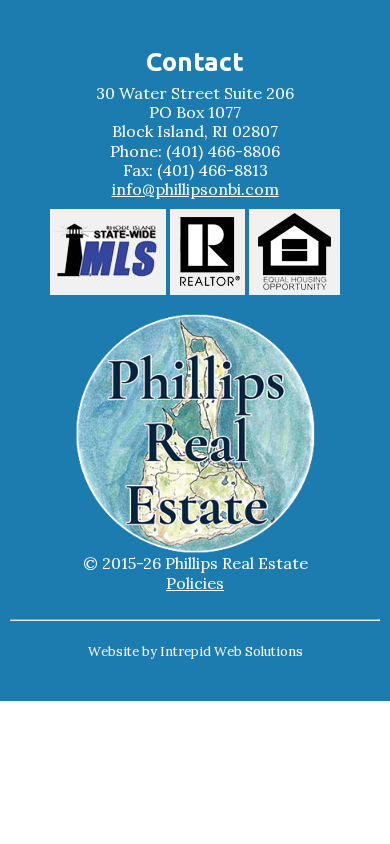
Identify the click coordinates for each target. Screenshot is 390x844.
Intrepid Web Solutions (231, 651)
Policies (195, 583)
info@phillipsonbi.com (195, 189)
